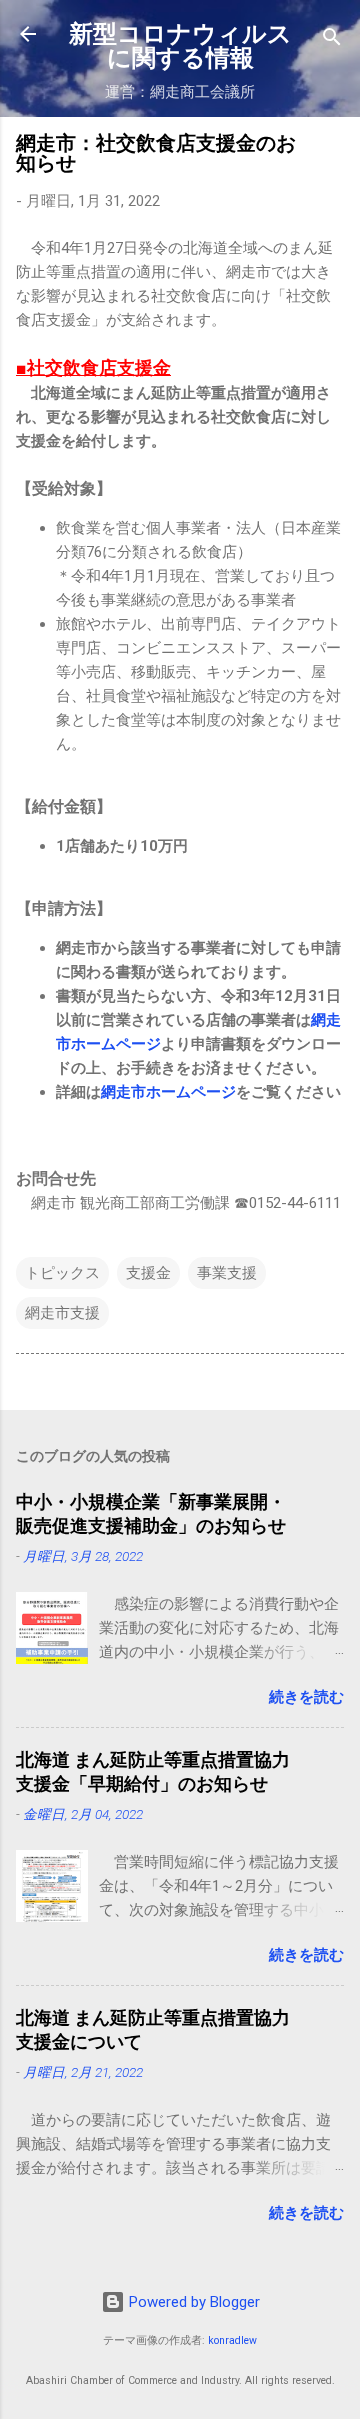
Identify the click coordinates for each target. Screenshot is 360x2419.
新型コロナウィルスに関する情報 (180, 46)
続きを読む (306, 1697)
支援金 (148, 1273)
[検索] (332, 40)
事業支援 (227, 1273)
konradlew (232, 2340)
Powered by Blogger (192, 2302)
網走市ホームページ (168, 1092)
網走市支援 (62, 1313)
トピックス (62, 1273)
